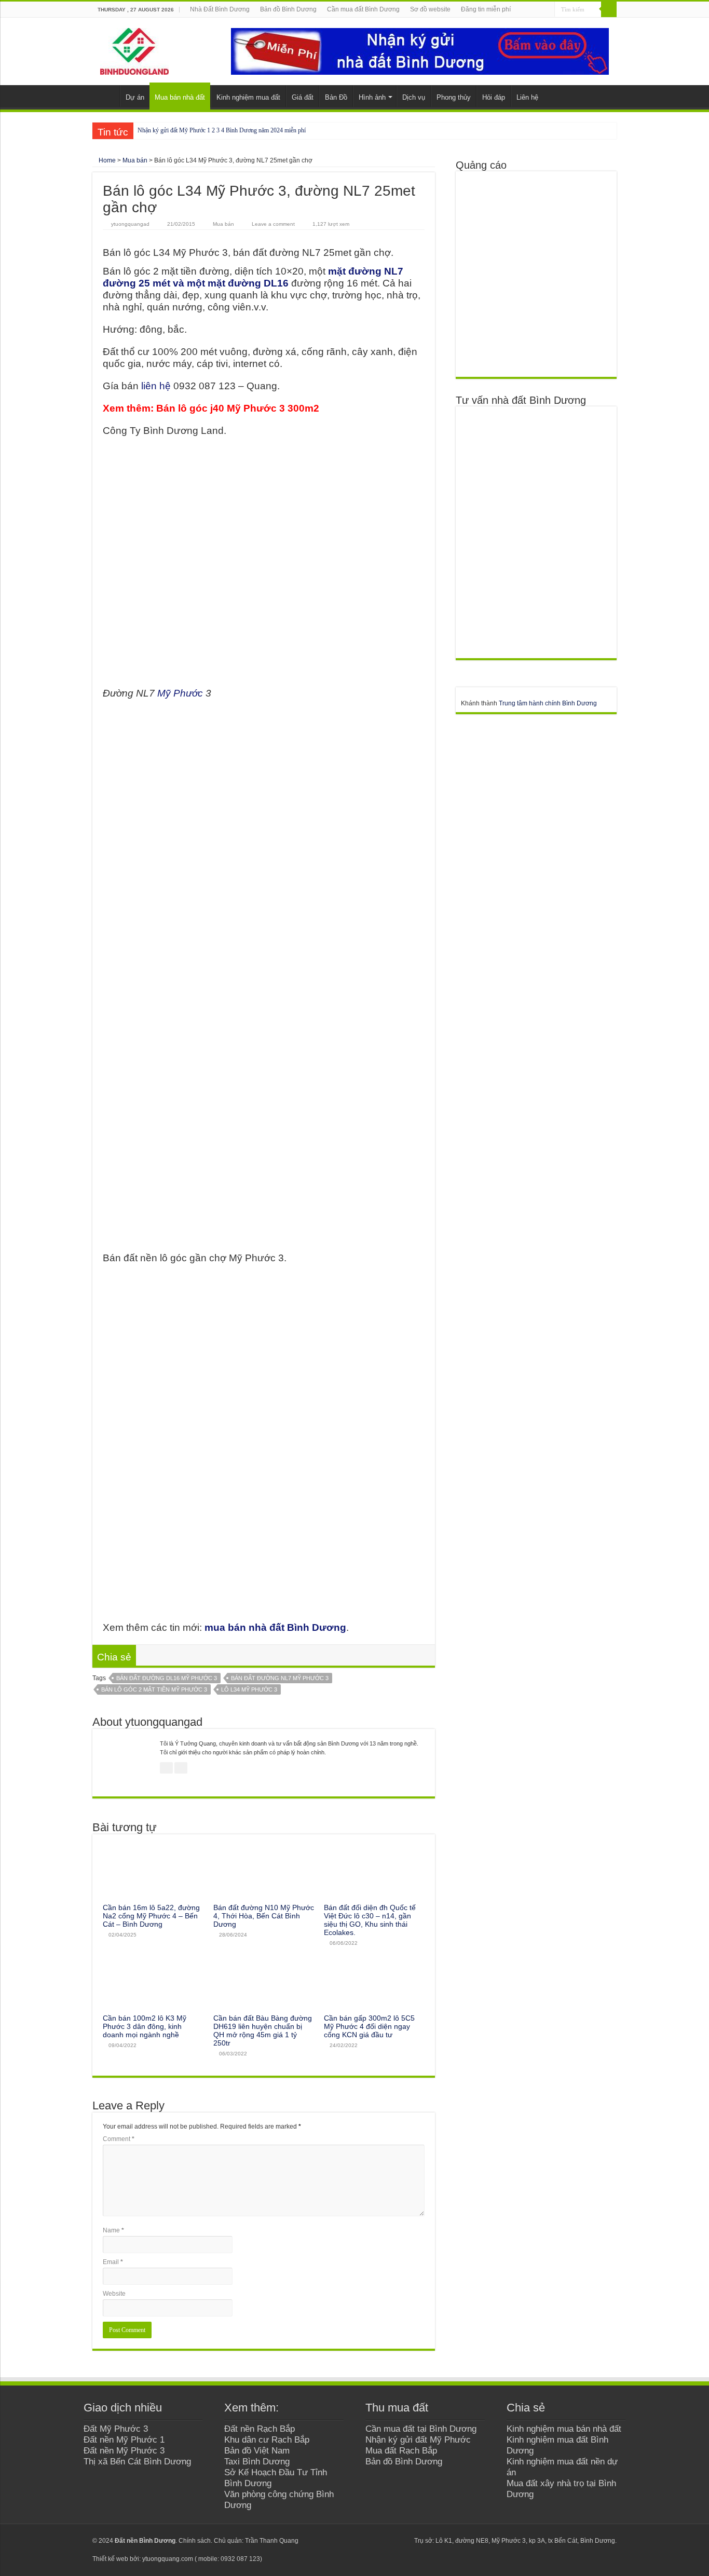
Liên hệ (527, 97)
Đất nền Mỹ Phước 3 (124, 2450)
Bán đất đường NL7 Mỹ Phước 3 (280, 1678)
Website (114, 2294)
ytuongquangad (130, 224)
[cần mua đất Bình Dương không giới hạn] (536, 274)
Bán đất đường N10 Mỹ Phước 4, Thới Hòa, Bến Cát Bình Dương (264, 1916)
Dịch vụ (414, 97)
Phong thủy (454, 97)
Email (113, 2262)
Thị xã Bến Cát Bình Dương (137, 2461)
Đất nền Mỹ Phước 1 (124, 2439)
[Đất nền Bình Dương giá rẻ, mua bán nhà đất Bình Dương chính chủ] (134, 49)
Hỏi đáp (494, 97)
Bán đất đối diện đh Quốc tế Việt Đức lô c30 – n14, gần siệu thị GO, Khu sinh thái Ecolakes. (370, 1920)
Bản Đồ (336, 97)
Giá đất (303, 97)
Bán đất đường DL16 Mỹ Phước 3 (167, 1678)
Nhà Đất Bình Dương (220, 9)
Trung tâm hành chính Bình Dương (548, 703)
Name (113, 2230)
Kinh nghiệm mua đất (248, 97)
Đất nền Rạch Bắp (260, 2429)
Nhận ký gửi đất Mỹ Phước (418, 2439)
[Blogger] (392, 2541)
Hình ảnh (372, 97)
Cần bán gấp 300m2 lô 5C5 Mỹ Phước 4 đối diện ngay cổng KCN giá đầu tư (369, 2026)
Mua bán (135, 160)
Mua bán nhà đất (180, 97)
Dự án (135, 97)
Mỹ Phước (180, 693)
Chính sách (195, 2541)
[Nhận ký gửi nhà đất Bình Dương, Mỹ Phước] (420, 51)
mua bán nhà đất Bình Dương (275, 1627)
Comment (119, 2139)
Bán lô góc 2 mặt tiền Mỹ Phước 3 (154, 1689)
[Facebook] (362, 2541)
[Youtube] (382, 2541)
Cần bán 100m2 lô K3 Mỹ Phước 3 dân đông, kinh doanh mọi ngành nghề (145, 2026)
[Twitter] (372, 2541)
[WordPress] (401, 2541)
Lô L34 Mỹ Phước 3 (249, 1689)
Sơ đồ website (430, 9)
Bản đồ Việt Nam (257, 2450)
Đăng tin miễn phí (486, 9)
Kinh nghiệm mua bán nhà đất (564, 2429)
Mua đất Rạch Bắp (401, 2450)
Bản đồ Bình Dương (288, 9)
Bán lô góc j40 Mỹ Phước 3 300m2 (238, 408)
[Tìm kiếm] (609, 9)
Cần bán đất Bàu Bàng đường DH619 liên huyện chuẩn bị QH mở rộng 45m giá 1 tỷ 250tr (263, 2030)
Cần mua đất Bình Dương (363, 9)
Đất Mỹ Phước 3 (116, 2429)
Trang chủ (106, 96)
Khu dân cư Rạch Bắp (267, 2439)
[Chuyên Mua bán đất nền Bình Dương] (536, 532)
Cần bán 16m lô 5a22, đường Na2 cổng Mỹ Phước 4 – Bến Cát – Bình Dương (151, 1916)
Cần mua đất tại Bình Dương (421, 2429)
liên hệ (156, 386)
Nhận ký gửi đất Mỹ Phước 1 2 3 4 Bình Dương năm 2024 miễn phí (222, 130)
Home (106, 160)
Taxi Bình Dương (257, 2461)
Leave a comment (273, 224)
